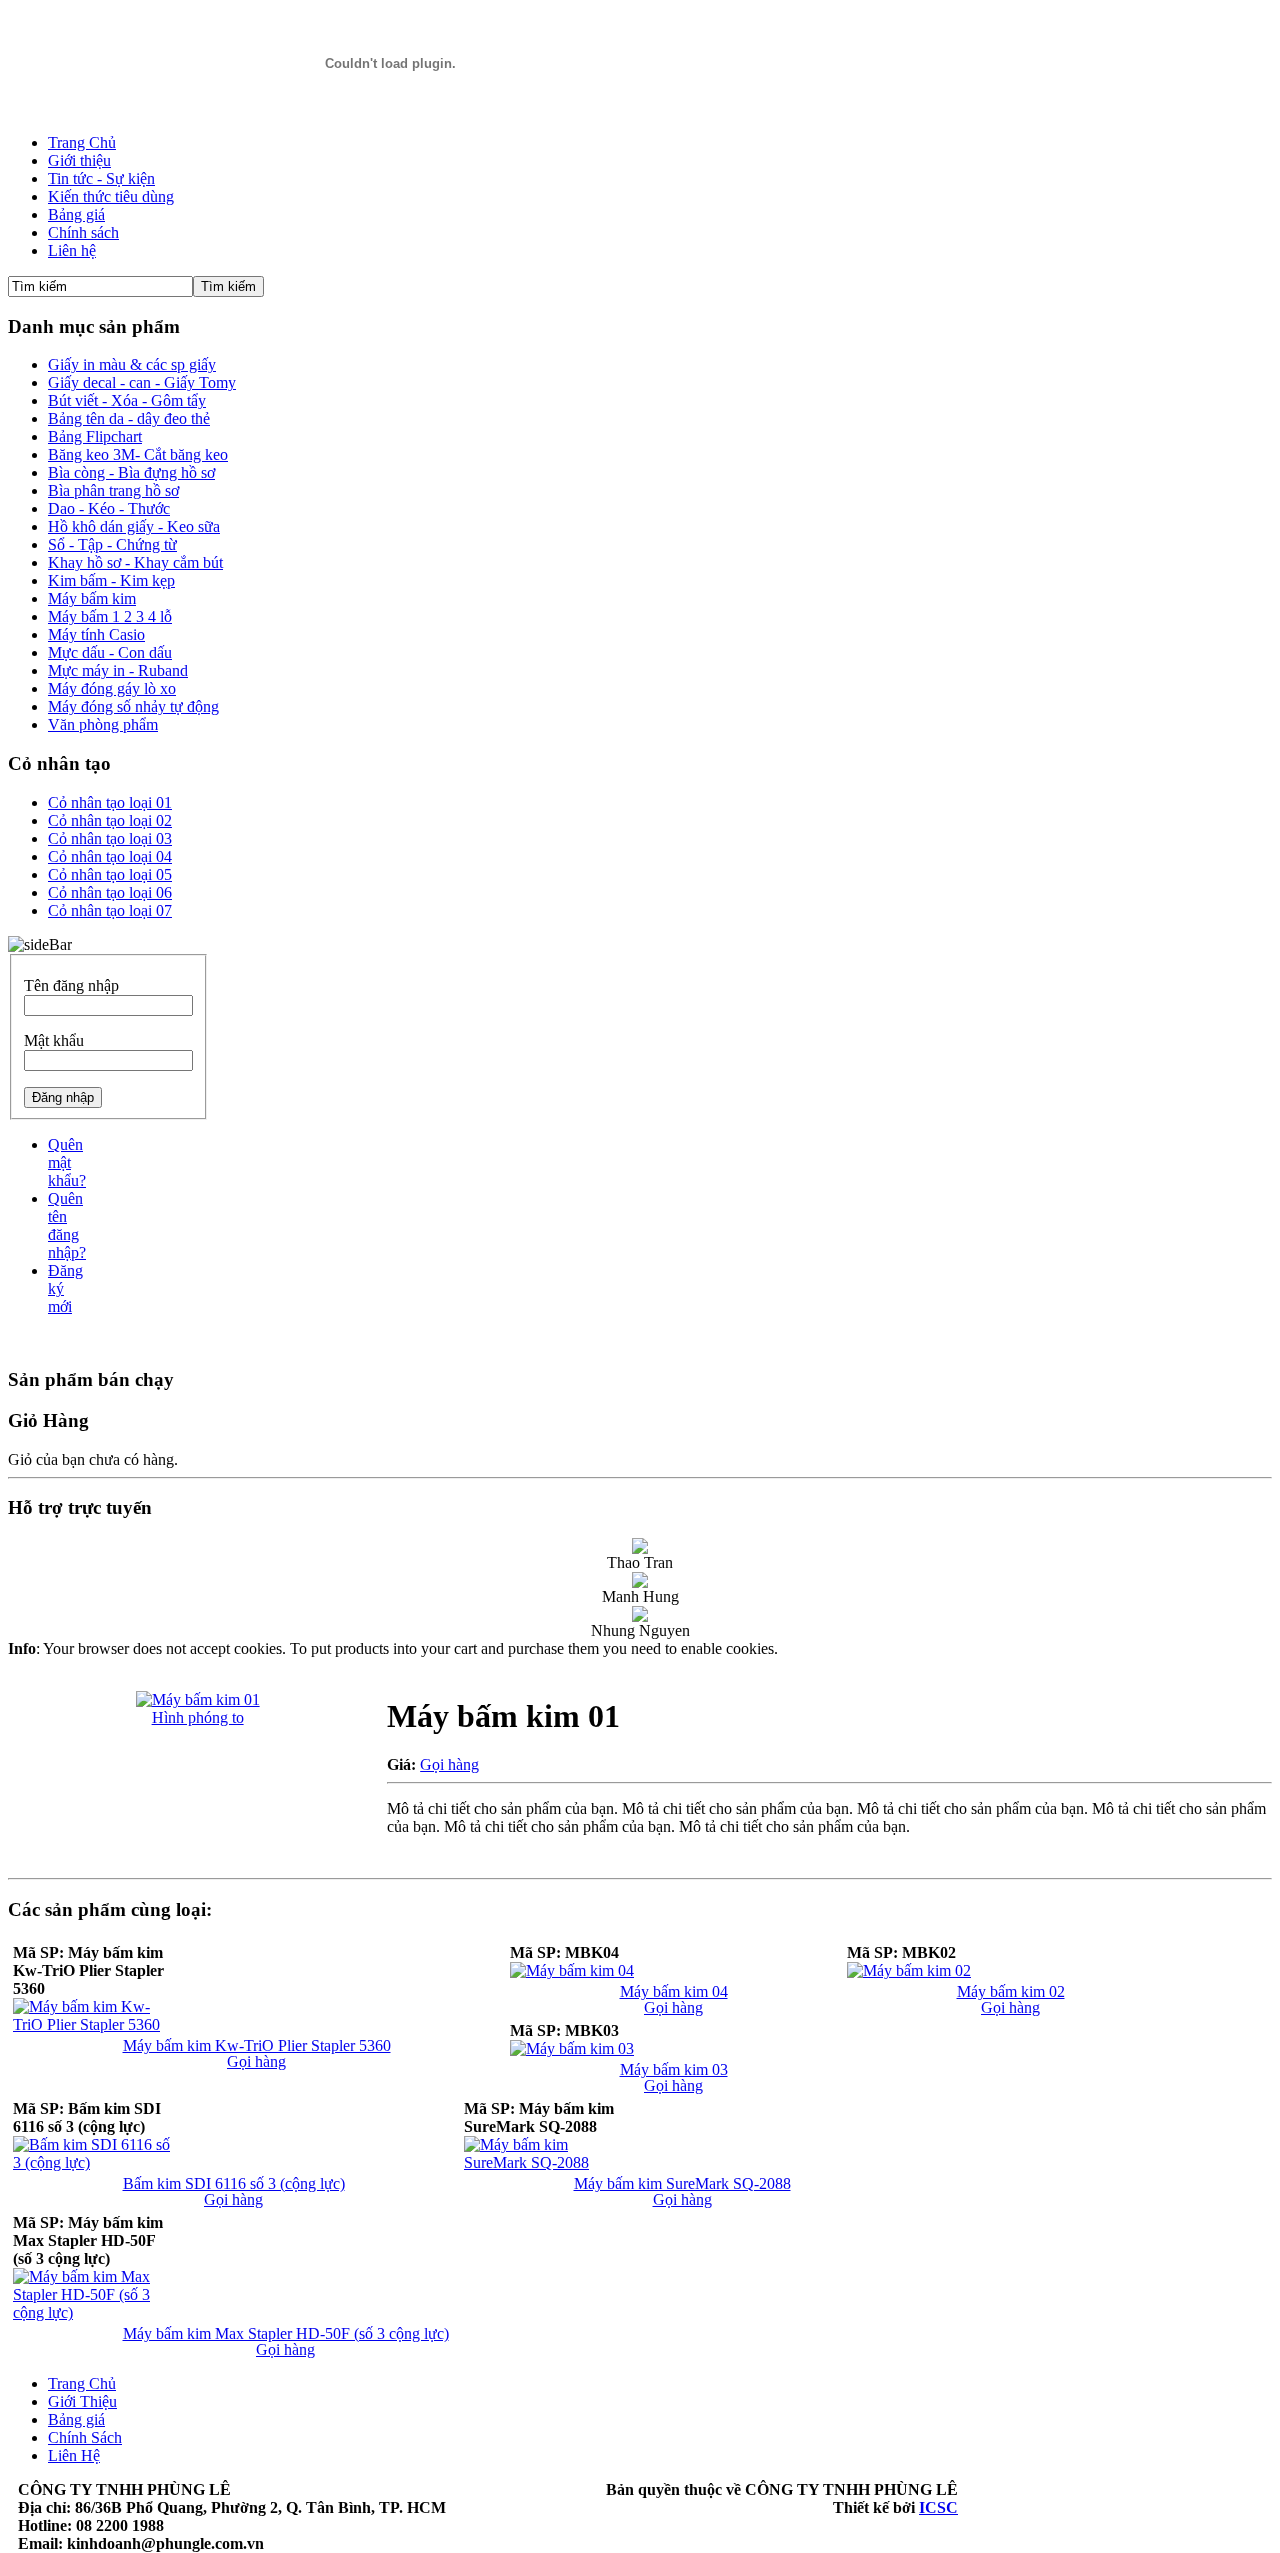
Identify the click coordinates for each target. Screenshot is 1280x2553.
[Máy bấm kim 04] (572, 1970)
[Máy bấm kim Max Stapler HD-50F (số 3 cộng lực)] (93, 2312)
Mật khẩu (54, 1040)
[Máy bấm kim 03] (572, 2048)
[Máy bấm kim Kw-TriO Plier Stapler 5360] (93, 2024)
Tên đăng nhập (71, 985)
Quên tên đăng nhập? (67, 1225)
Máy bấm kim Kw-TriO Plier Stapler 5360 (257, 2045)
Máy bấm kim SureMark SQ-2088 (682, 2183)
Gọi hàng (449, 1764)
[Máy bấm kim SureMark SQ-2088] (544, 2162)
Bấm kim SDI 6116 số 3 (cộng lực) (234, 2183)
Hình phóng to (198, 1717)
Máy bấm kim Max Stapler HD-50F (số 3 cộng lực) (286, 2333)
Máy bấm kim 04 (674, 1991)
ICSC (938, 2507)
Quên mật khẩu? (67, 1162)
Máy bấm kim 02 (1011, 1991)
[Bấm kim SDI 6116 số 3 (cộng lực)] (93, 2162)
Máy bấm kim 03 (674, 2069)
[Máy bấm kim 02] (909, 1970)
